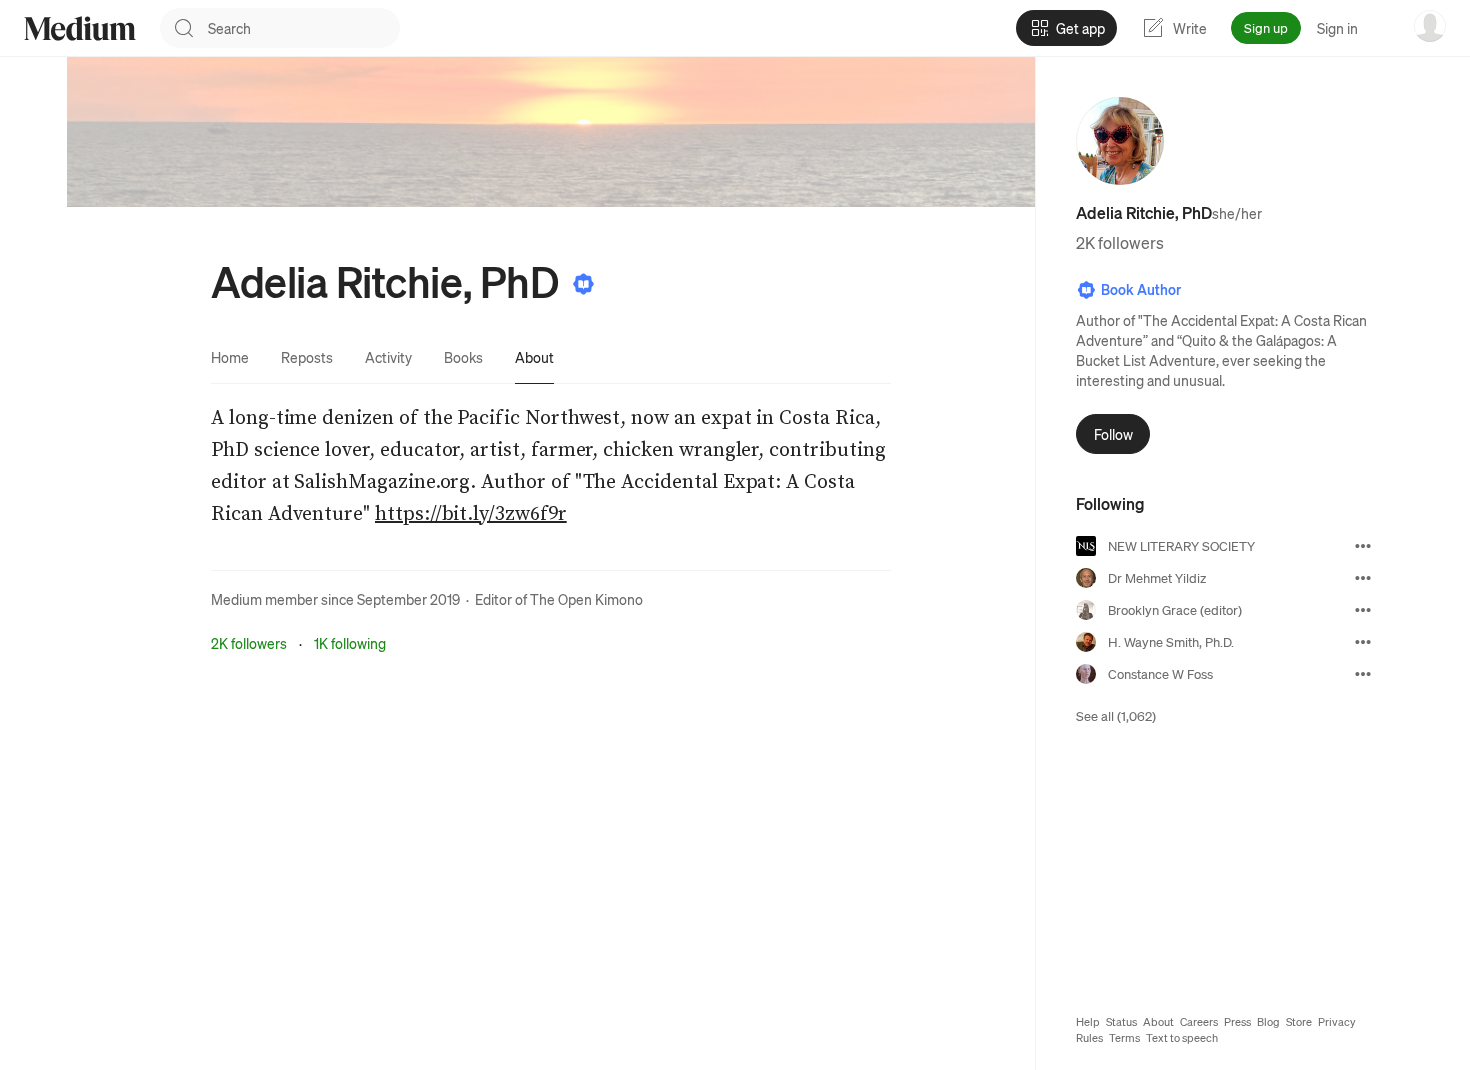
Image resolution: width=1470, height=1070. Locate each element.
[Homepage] (80, 28)
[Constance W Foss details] (1363, 674)
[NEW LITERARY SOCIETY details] (1363, 546)
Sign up (1266, 27)
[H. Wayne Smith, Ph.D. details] (1363, 642)
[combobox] (304, 28)
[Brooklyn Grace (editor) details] (1363, 610)
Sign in (1337, 28)
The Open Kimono (586, 599)
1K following (350, 643)
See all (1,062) (1116, 715)
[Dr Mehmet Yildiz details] (1363, 578)
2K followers (249, 643)
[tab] (230, 357)
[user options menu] (1430, 26)
